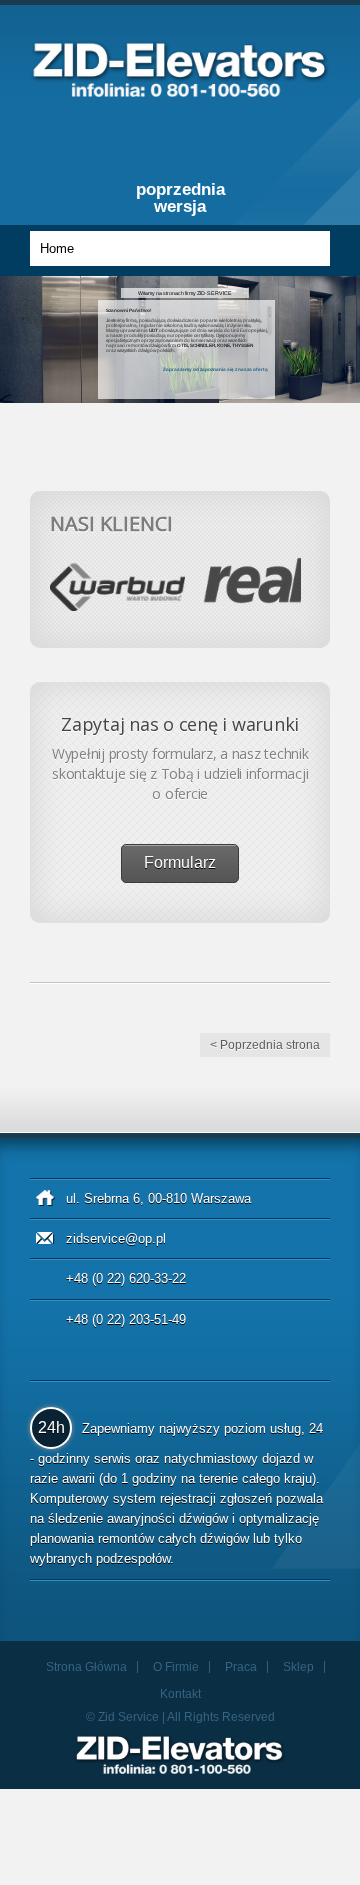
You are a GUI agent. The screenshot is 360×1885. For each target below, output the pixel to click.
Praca (241, 1667)
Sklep (298, 1667)
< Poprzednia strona (265, 1045)
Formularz (180, 862)
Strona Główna (86, 1667)
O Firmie (176, 1667)
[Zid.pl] (180, 91)
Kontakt (180, 1694)
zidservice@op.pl (116, 1238)
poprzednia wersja (180, 198)
